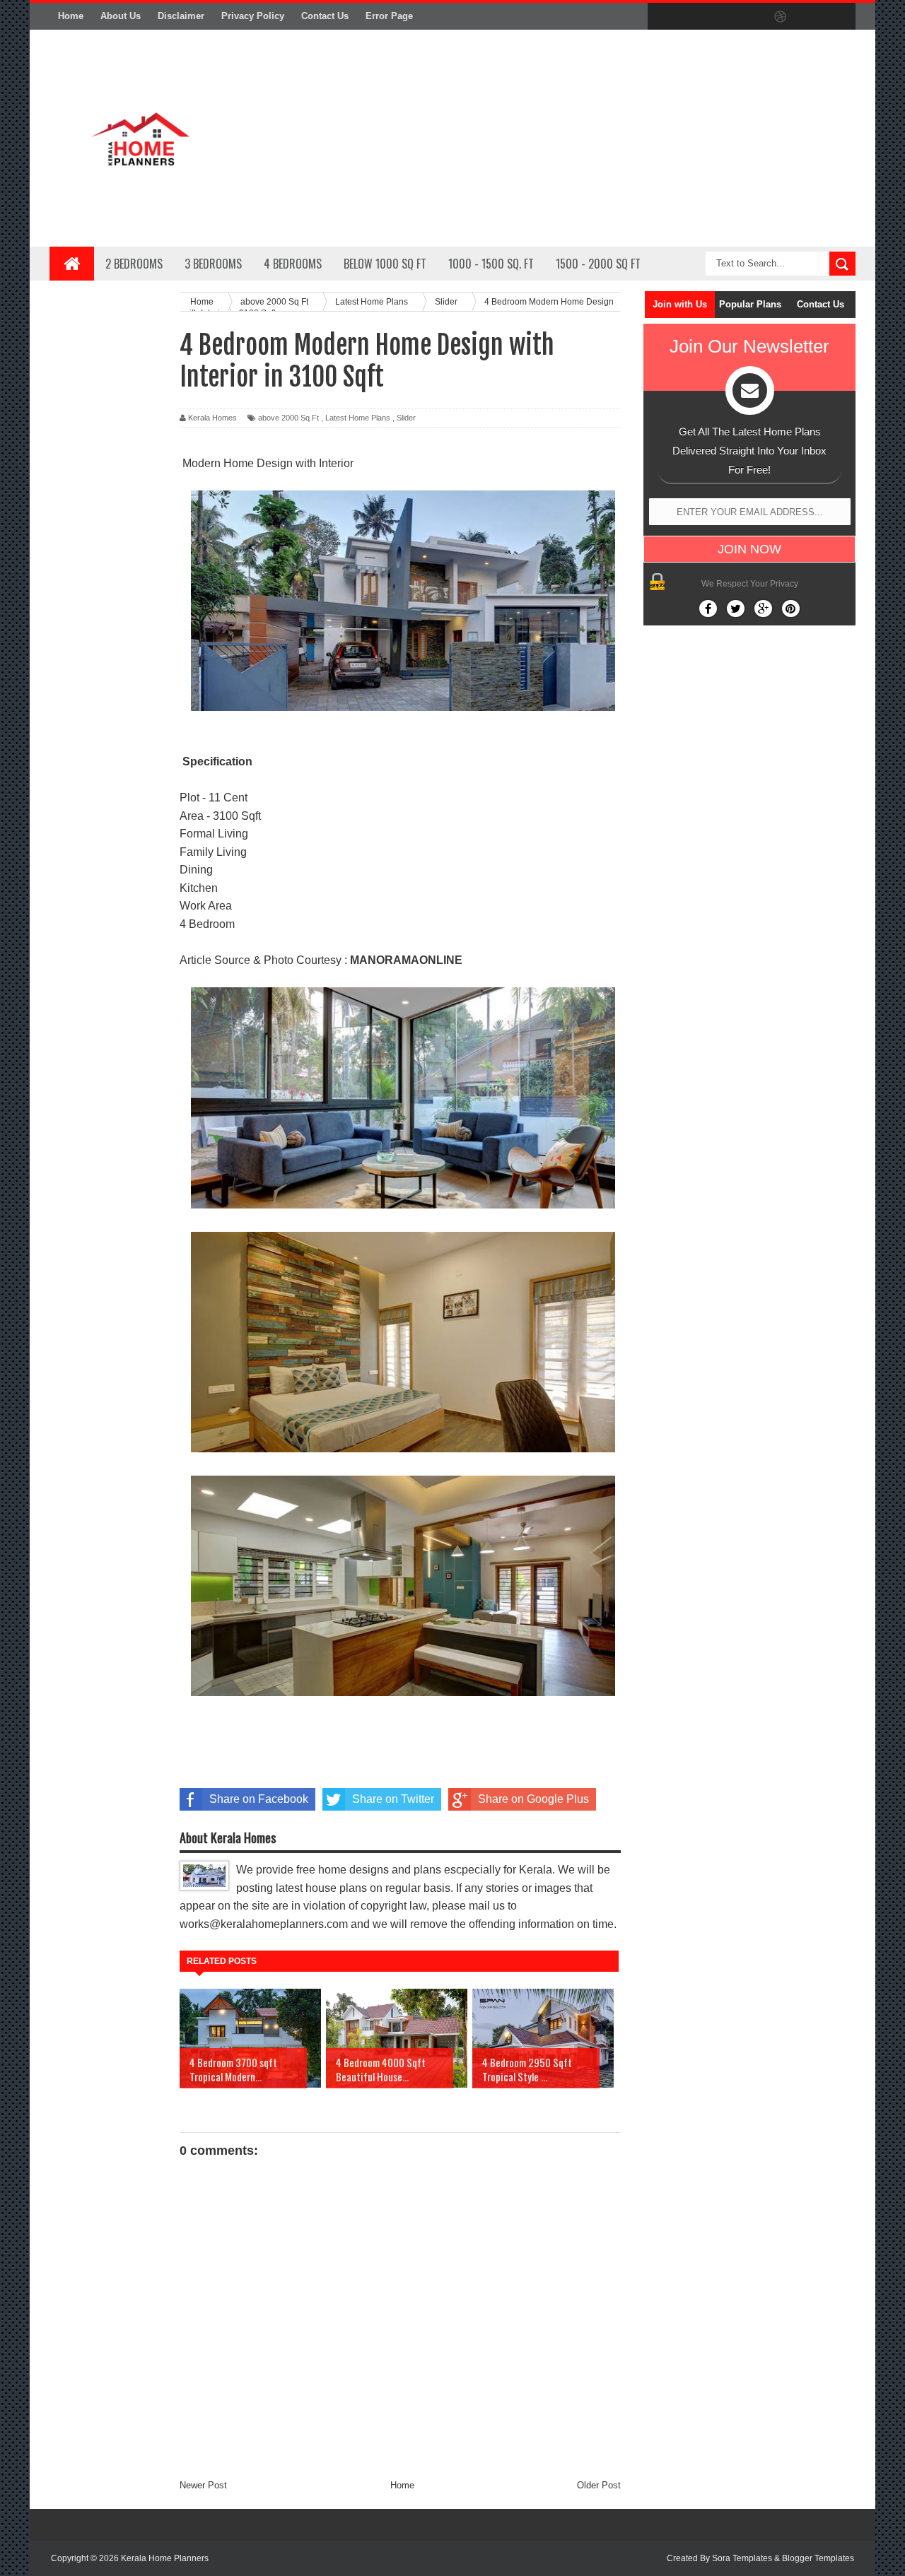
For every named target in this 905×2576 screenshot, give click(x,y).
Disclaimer (181, 16)
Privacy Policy (253, 16)
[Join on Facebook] (708, 608)
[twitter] (691, 17)
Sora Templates (742, 2558)
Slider (406, 418)
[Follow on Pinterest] (791, 608)
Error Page (389, 16)
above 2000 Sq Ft (288, 418)
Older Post (599, 2485)
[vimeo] (721, 17)
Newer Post (203, 2485)
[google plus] (840, 17)
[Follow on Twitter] (736, 608)
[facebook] (662, 17)
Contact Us (325, 16)
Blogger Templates (818, 2558)
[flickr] (751, 17)
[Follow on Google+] (763, 608)
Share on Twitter (393, 1799)
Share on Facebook (259, 1799)
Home (71, 16)
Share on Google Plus (533, 1799)
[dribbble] (781, 17)
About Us (121, 16)
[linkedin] (810, 17)
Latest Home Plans (358, 418)
